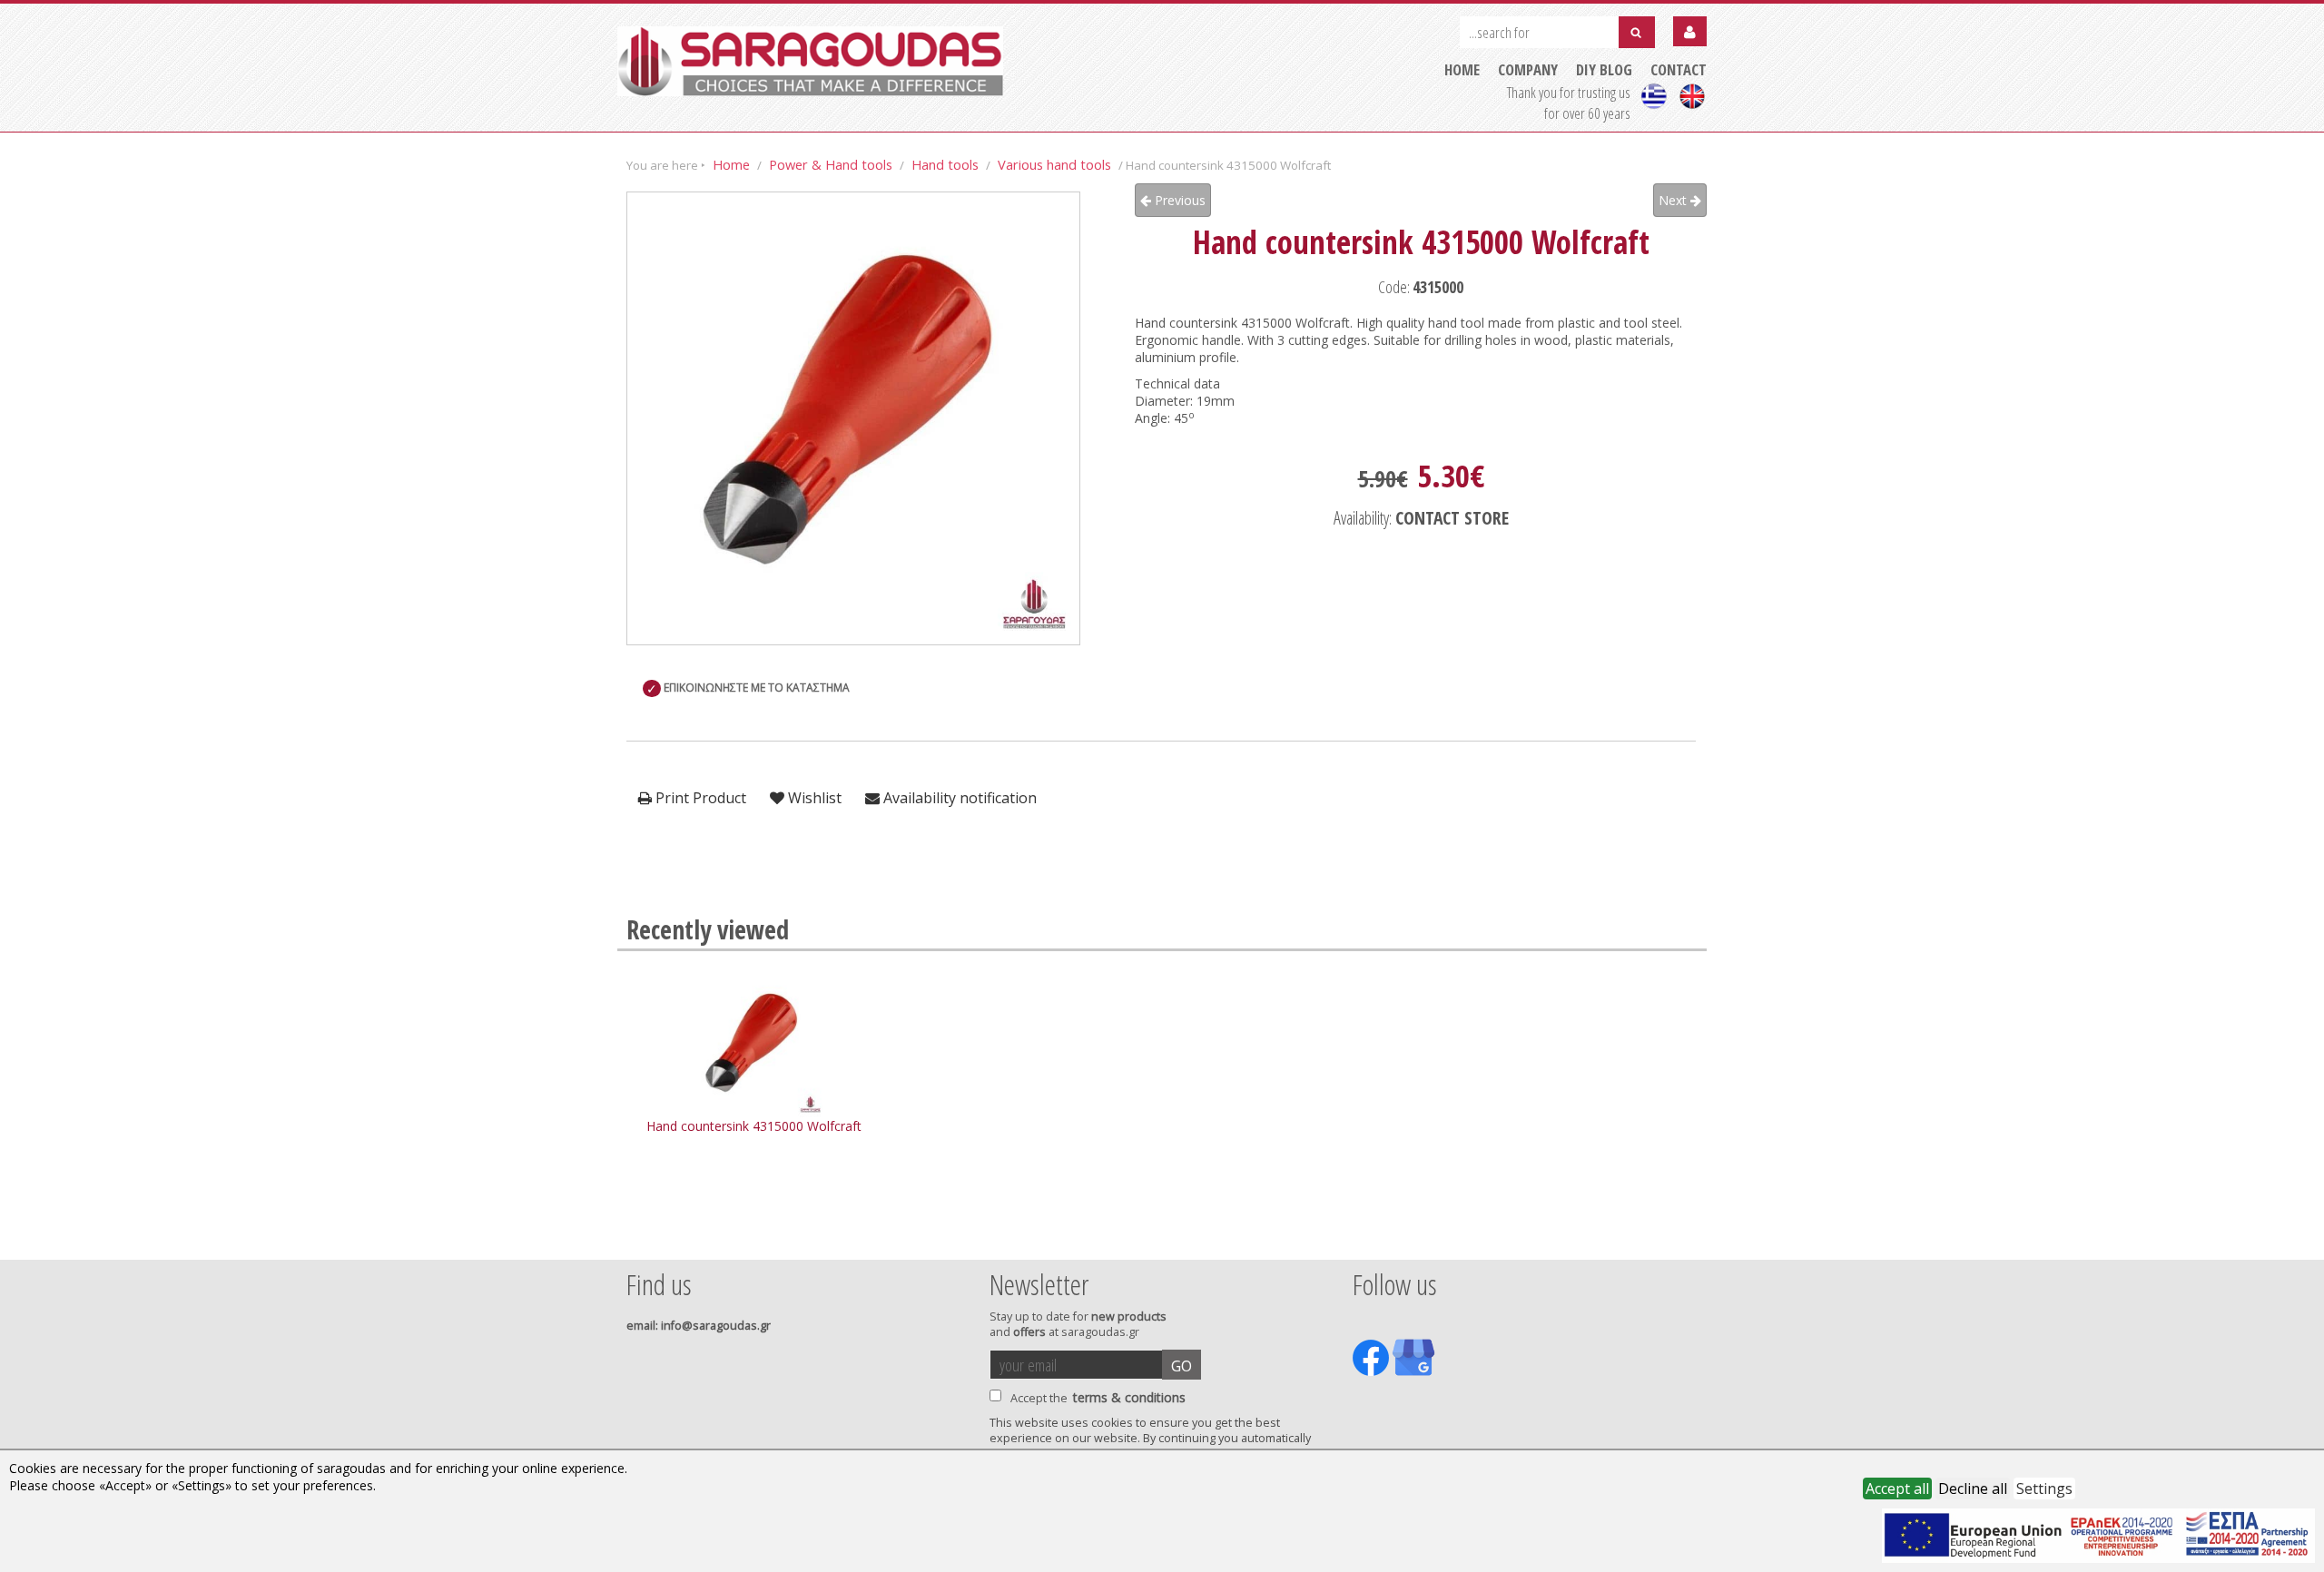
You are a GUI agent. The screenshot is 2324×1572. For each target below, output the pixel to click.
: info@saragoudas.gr (699, 1326)
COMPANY (1528, 69)
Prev (636, 1235)
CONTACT (1679, 69)
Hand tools (945, 164)
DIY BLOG (1604, 69)
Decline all (1973, 1488)
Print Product (699, 798)
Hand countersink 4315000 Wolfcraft (754, 1126)
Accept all (1897, 1488)
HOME (1462, 69)
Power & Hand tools (831, 164)
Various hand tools (1054, 164)
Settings (2044, 1488)
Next (1674, 200)
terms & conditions (1129, 1397)
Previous (1178, 200)
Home (731, 164)
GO (1182, 1366)
